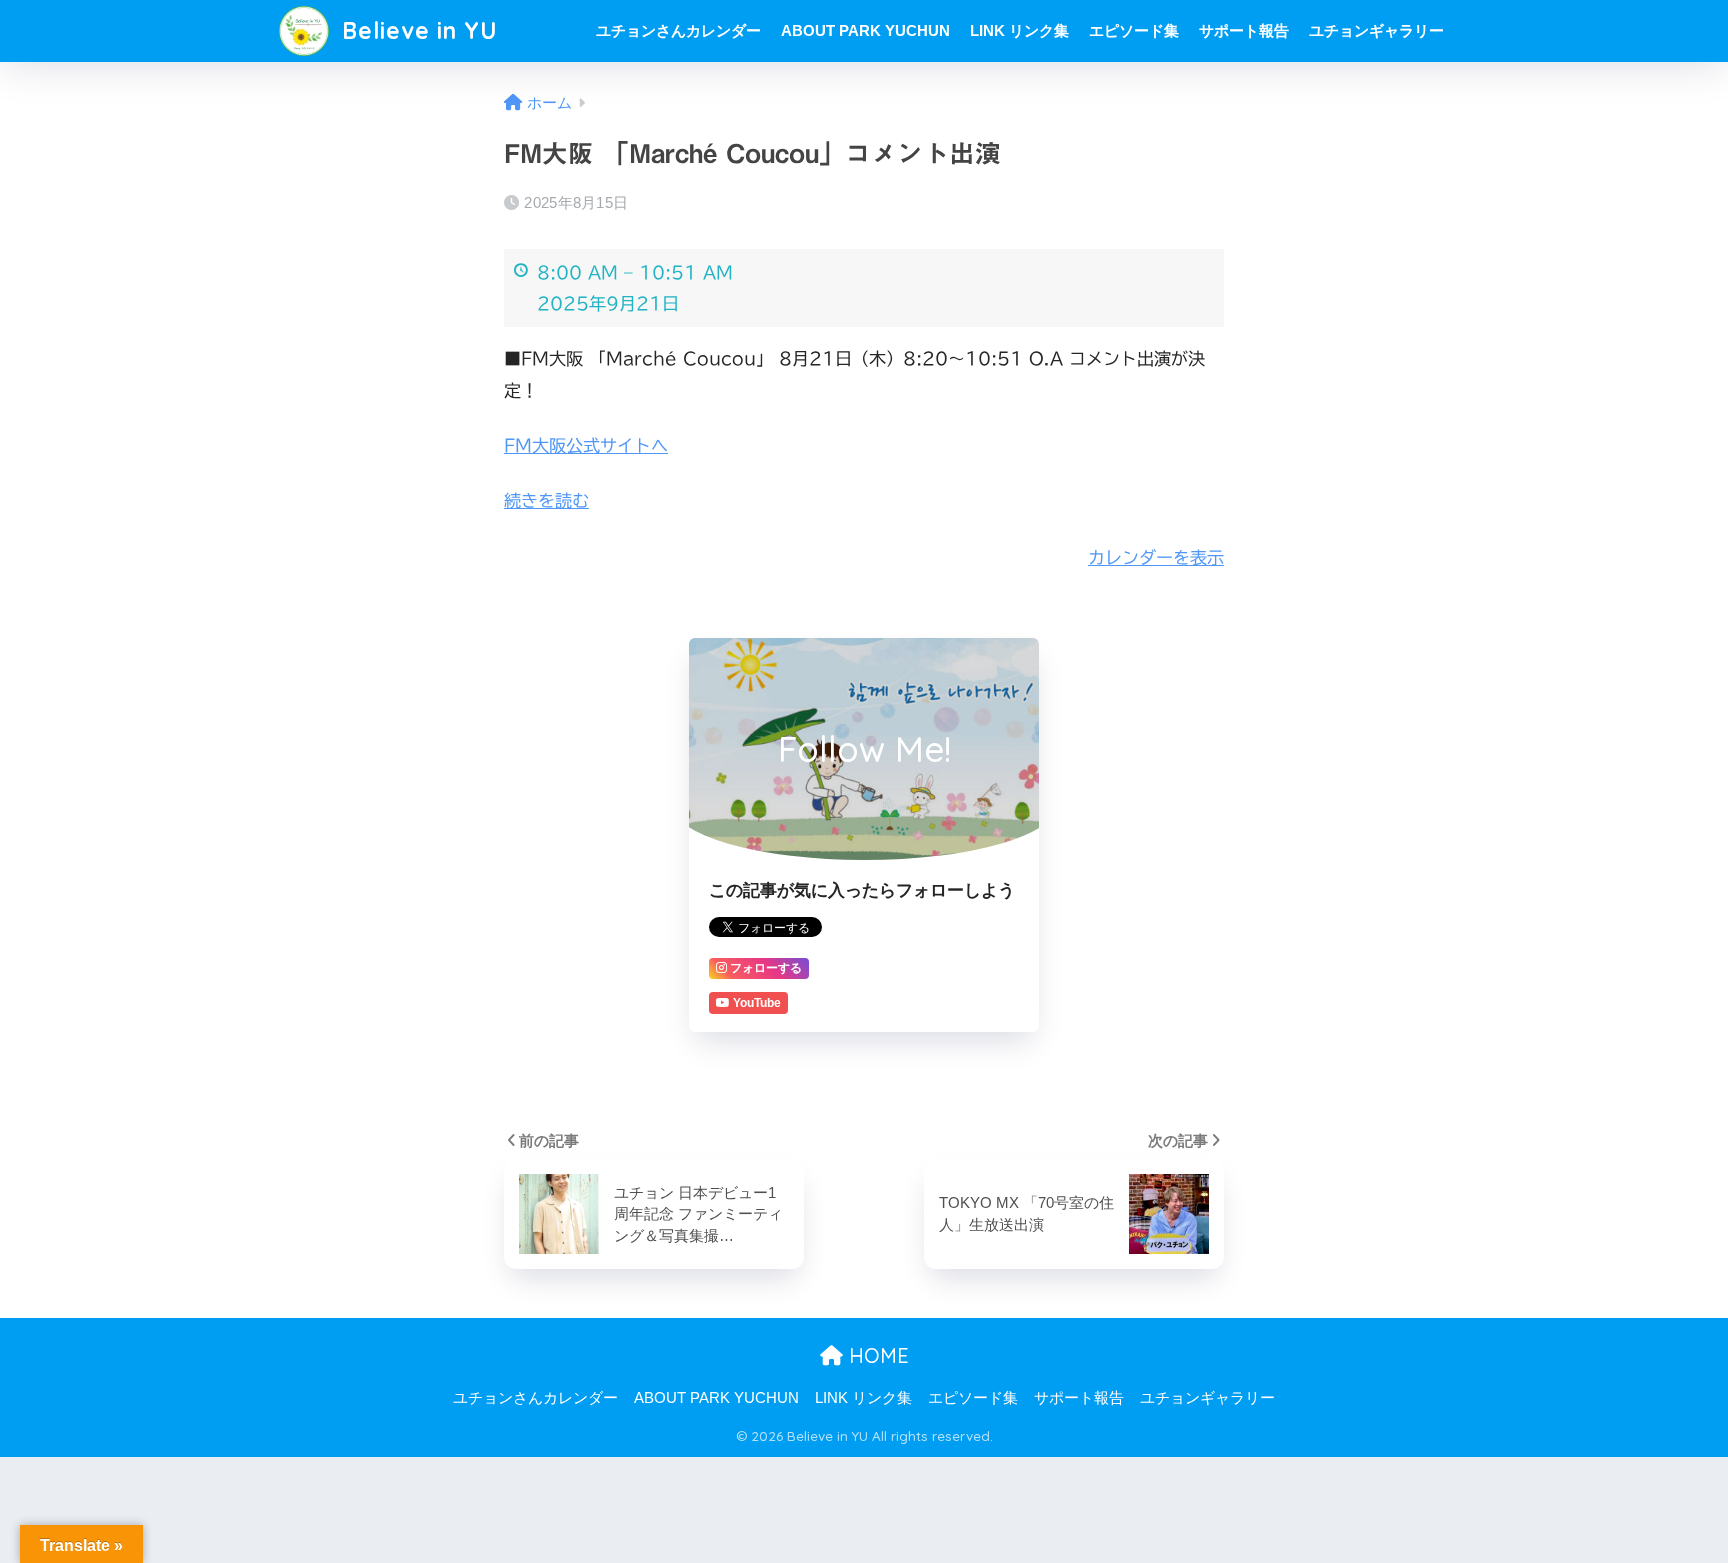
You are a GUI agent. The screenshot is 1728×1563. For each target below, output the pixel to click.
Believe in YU (416, 30)
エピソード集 (1134, 30)
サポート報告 (1244, 30)
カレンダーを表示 (1156, 557)
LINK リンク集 (1019, 30)
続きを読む (546, 500)
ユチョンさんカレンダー (678, 30)
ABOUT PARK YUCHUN (865, 30)
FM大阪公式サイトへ (586, 445)
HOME (876, 1355)
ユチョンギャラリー (1376, 30)
